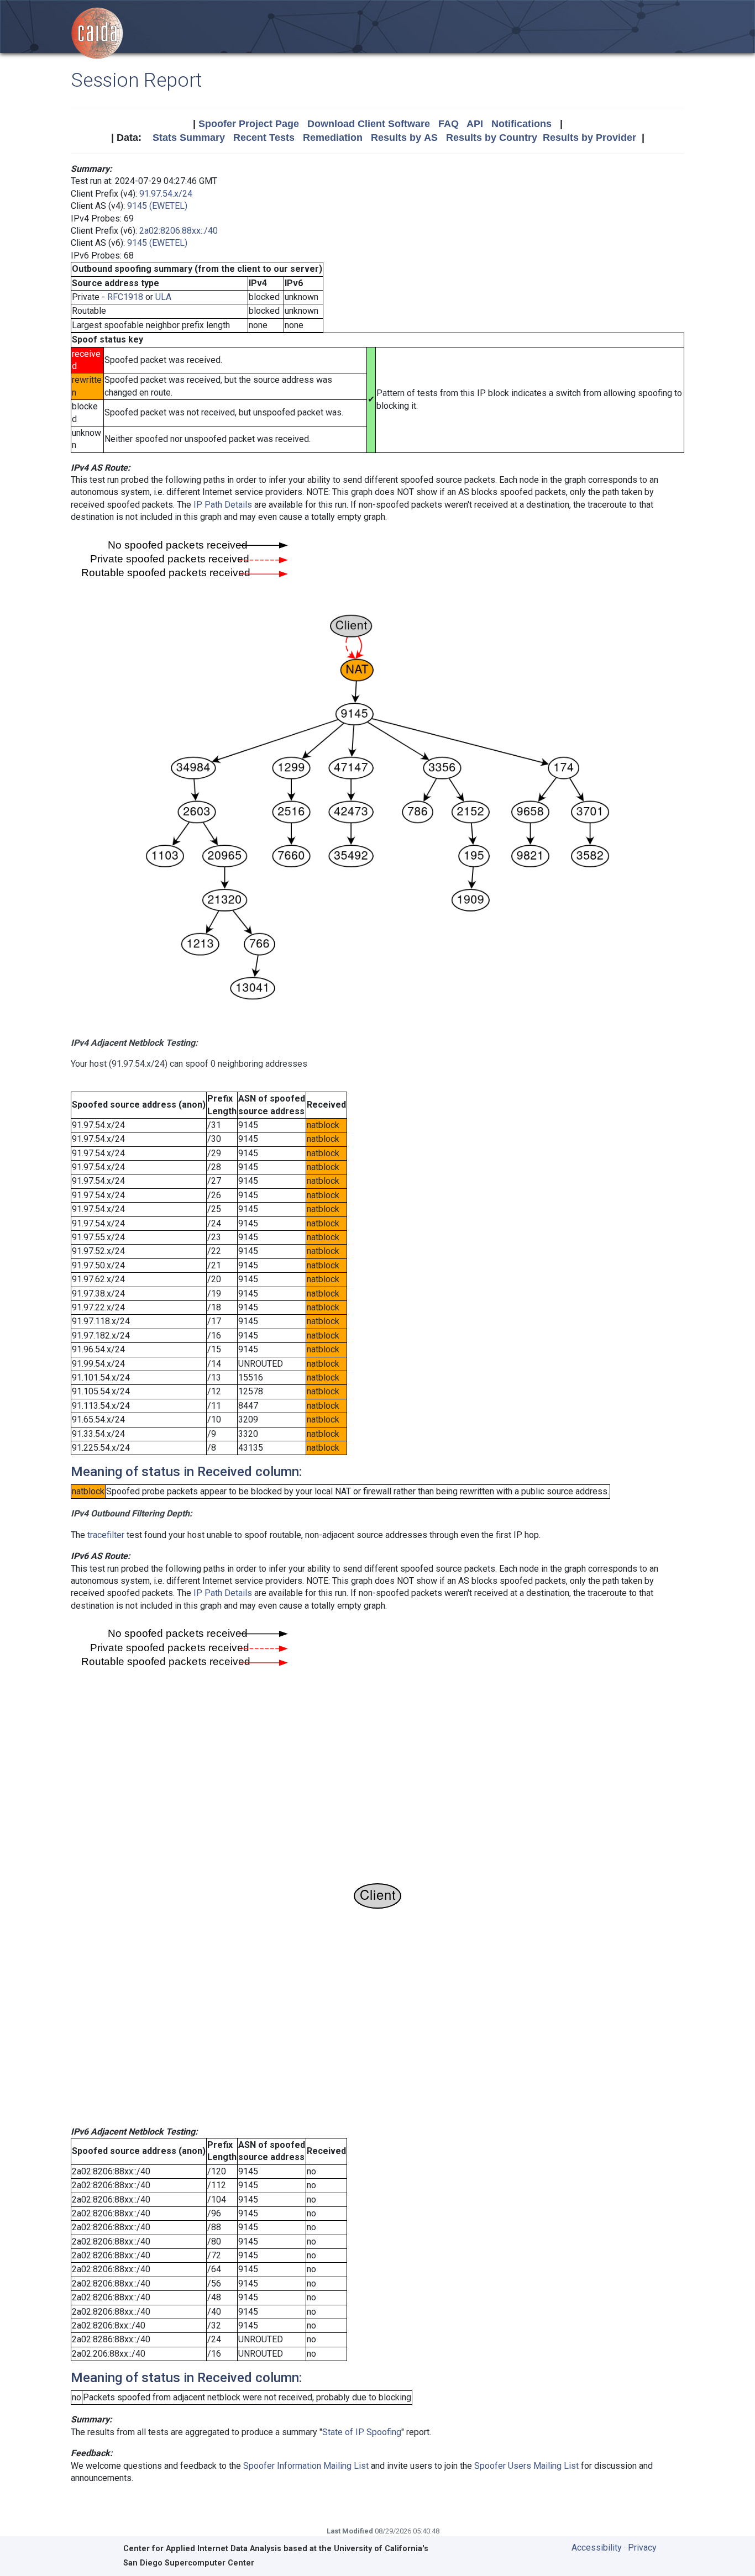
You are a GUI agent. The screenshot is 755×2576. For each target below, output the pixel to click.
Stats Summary (189, 138)
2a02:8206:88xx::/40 (179, 231)
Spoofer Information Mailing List (306, 2466)
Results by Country (492, 138)
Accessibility (597, 2548)
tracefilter (106, 1535)
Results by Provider (589, 138)
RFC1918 (125, 297)
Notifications (521, 124)
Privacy (642, 2548)
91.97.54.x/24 (166, 194)
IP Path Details (223, 505)
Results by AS (404, 138)
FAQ (449, 124)
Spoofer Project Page (249, 124)
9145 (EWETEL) (157, 206)
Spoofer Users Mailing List (526, 2466)
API (475, 124)
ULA (163, 297)
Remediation (333, 138)
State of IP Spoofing (362, 2432)
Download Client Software (369, 124)
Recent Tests (264, 138)
